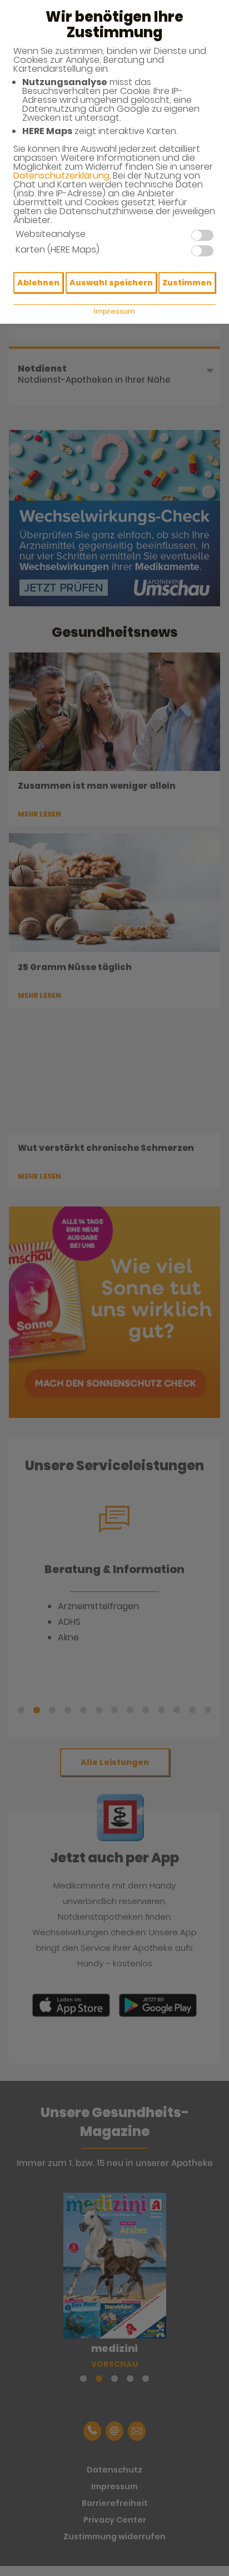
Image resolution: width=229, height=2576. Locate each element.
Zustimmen (187, 283)
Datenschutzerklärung (61, 175)
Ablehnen (38, 283)
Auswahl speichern (111, 283)
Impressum (114, 311)
